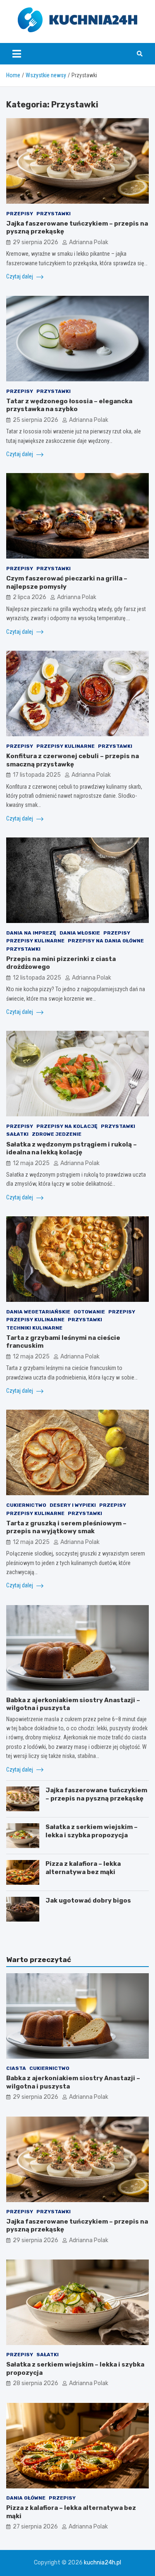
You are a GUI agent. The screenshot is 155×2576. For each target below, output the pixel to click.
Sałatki (17, 1134)
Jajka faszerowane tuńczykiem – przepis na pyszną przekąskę (96, 1794)
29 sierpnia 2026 (36, 242)
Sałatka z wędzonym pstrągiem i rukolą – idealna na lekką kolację (72, 1149)
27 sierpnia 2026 (35, 2527)
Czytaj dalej (20, 276)
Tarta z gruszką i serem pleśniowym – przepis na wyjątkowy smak (66, 1527)
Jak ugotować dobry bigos (88, 1900)
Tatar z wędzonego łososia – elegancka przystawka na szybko (69, 405)
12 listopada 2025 (37, 978)
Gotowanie (89, 1312)
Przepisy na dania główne (106, 941)
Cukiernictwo (26, 1505)
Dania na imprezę (31, 933)
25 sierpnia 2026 (36, 420)
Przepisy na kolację (67, 1126)
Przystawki (54, 214)
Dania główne (26, 2498)
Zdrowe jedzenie (57, 1134)
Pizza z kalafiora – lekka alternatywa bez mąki (83, 1868)
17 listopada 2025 (37, 775)
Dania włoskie (80, 933)
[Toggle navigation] (17, 54)
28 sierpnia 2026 (36, 2383)
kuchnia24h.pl (103, 2563)
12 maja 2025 (31, 1163)
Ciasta (16, 2068)
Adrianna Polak (89, 242)
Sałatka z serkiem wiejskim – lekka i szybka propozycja (92, 1831)
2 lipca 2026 (30, 597)
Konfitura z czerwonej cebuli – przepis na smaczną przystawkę (73, 760)
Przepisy (20, 214)
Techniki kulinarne (34, 1328)
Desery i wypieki (73, 1505)
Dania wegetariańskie (38, 1312)
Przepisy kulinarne (66, 746)
